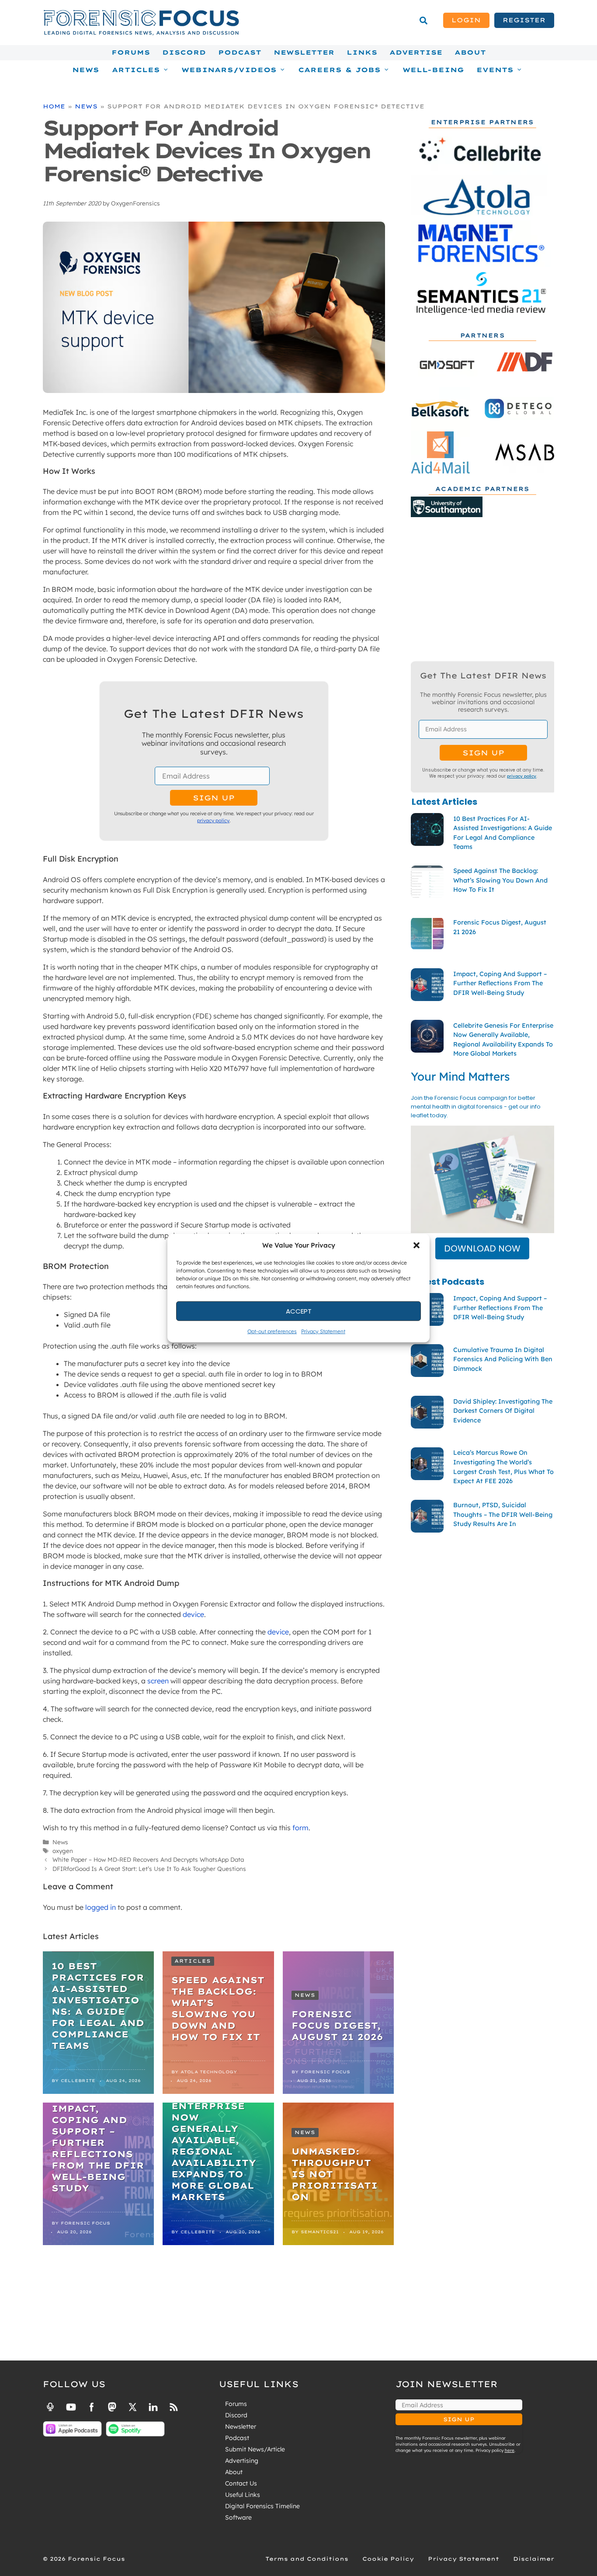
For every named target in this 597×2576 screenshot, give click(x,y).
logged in (101, 1907)
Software (238, 2517)
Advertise (416, 52)
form (300, 1828)
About (470, 52)
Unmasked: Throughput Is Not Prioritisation (335, 2174)
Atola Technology (209, 2072)
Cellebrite (78, 2081)
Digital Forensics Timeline (262, 2506)
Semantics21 (320, 2232)
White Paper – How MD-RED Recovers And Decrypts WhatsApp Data (148, 1859)
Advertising (242, 2461)
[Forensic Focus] (141, 33)
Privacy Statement (323, 1331)
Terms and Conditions (307, 2559)
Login (466, 20)
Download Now (482, 1248)
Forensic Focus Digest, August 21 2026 (337, 2025)
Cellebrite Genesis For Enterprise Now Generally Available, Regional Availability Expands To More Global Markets (214, 2140)
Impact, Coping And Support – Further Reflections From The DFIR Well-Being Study (98, 2148)
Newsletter (304, 52)
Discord (184, 52)
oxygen (63, 1851)
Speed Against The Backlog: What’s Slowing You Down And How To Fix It (218, 2008)
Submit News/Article (255, 2449)
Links (362, 52)
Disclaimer (534, 2559)
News (86, 70)
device (193, 1614)
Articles (193, 1961)
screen (158, 1681)
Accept (299, 1311)
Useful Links (243, 2495)
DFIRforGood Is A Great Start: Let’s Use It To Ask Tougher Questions (149, 1869)
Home (54, 106)
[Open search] (423, 21)
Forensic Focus (325, 2072)
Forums (131, 52)
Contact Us (241, 2483)
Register (524, 20)
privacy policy (213, 820)
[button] (417, 1245)
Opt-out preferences (272, 1331)
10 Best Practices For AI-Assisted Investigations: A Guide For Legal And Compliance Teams (98, 2006)
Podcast (240, 52)
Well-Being (433, 70)
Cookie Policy (388, 2559)
